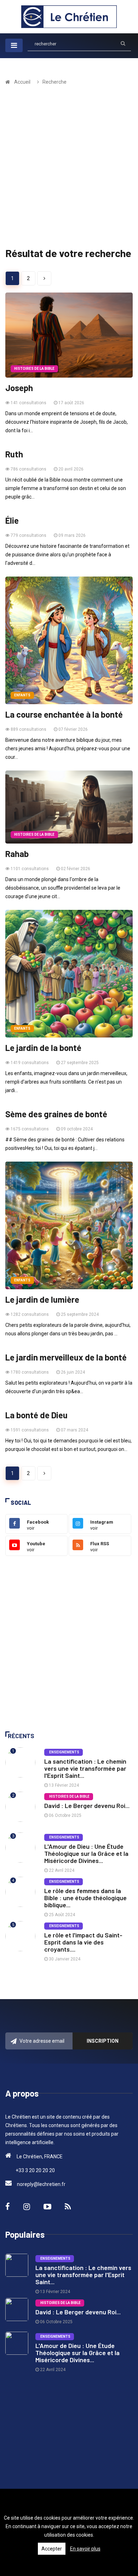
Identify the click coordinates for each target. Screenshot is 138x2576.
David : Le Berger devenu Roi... (87, 1806)
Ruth (14, 454)
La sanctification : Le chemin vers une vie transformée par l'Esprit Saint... (85, 1768)
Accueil (22, 82)
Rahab (17, 854)
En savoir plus (85, 2549)
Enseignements (64, 1752)
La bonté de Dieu (36, 1415)
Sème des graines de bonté (56, 1114)
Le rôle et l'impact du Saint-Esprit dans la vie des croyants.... (83, 1942)
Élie (12, 521)
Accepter (52, 2549)
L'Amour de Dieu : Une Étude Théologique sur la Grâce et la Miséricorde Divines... (86, 1853)
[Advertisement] (69, 168)
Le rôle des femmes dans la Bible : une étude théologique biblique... (85, 1898)
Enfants (22, 695)
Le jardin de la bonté (43, 1048)
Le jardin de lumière (42, 1300)
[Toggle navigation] (14, 45)
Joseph (19, 388)
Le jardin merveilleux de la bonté (66, 1357)
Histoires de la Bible (34, 369)
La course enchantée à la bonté (64, 714)
